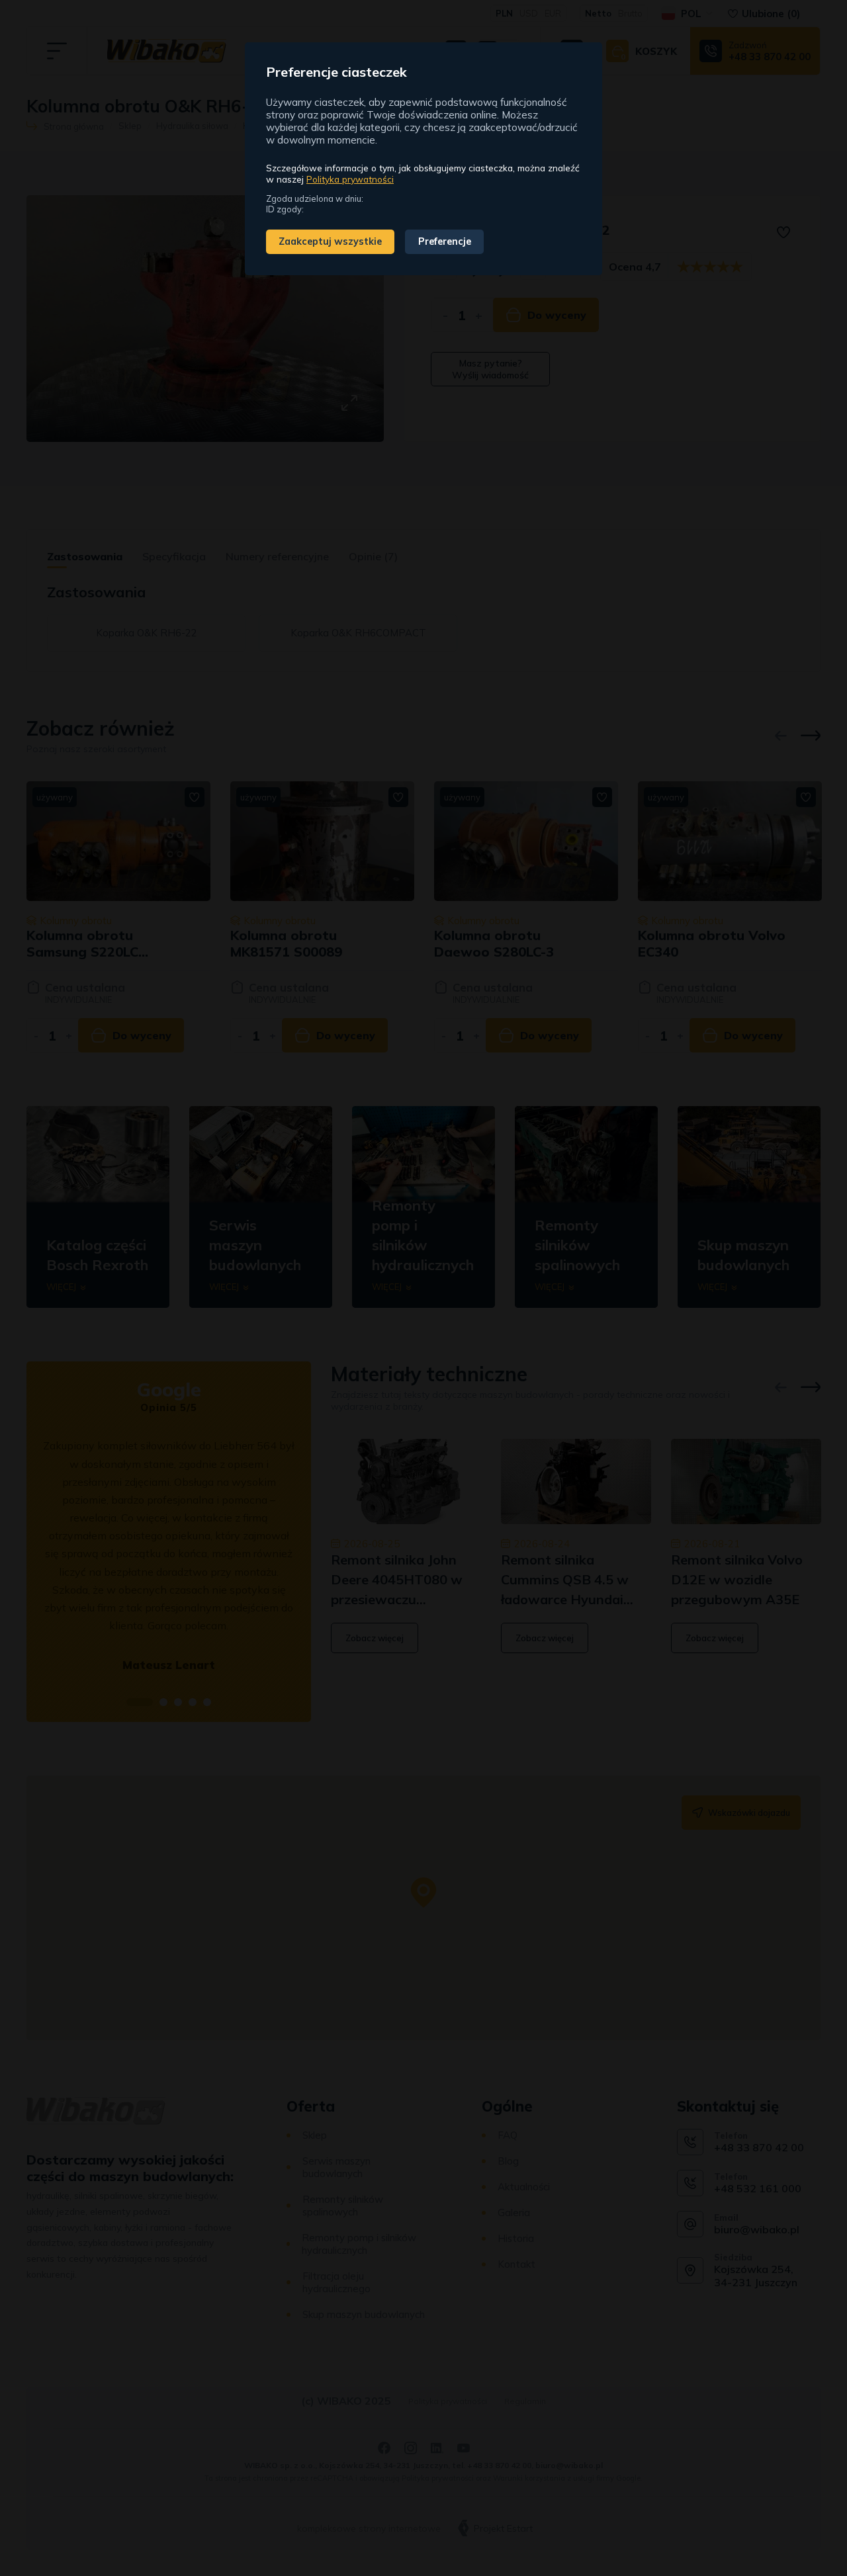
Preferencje (445, 241)
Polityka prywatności (350, 179)
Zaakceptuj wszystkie (330, 241)
